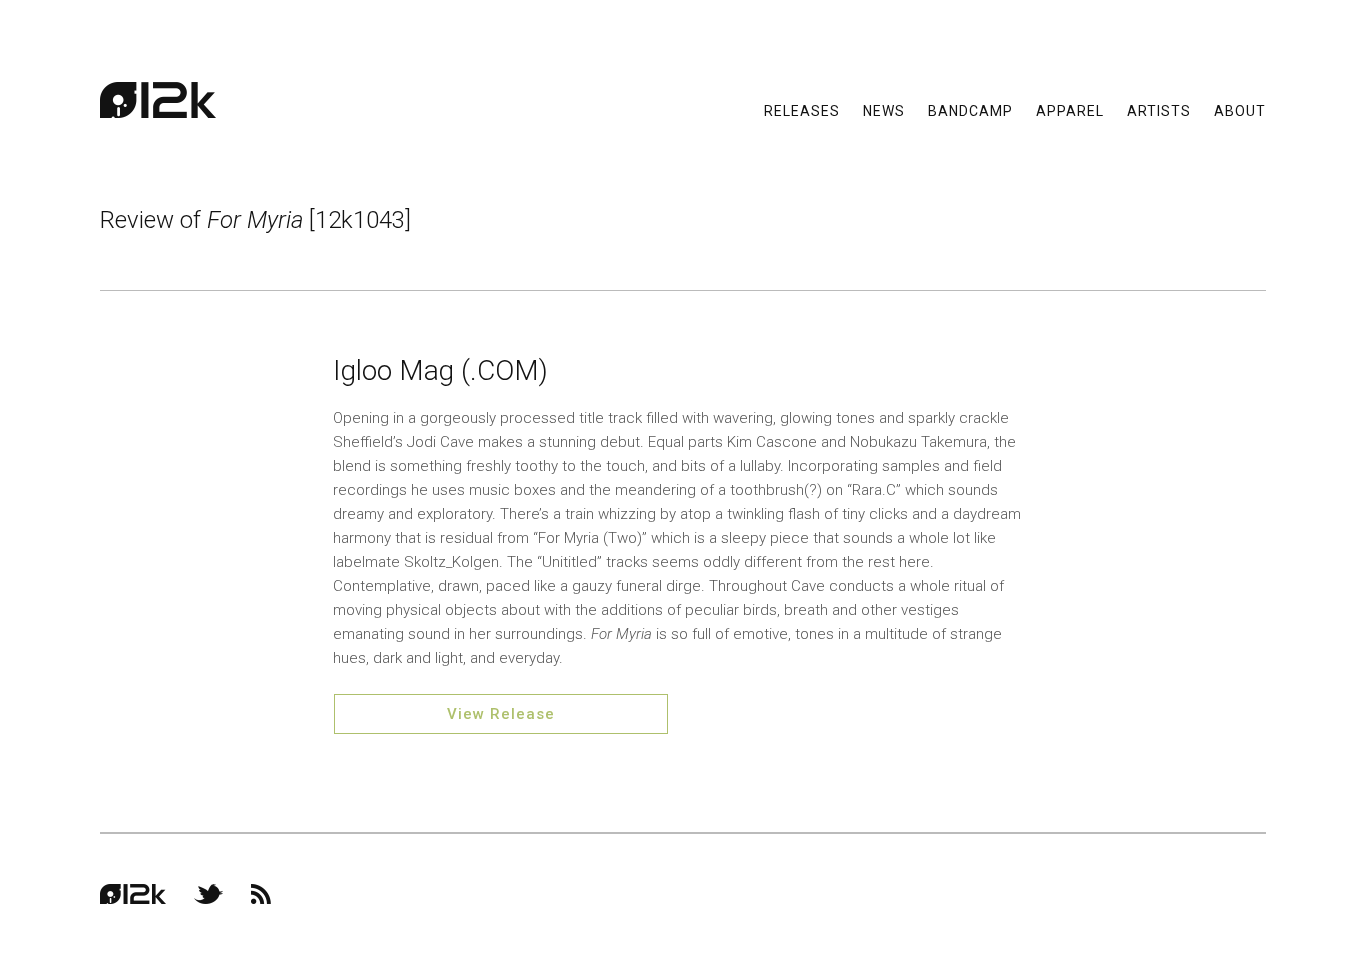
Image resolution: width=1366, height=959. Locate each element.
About (1240, 110)
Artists (1159, 110)
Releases (802, 110)
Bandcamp (970, 110)
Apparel (1070, 110)
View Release (501, 714)
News (884, 110)
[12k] (158, 100)
